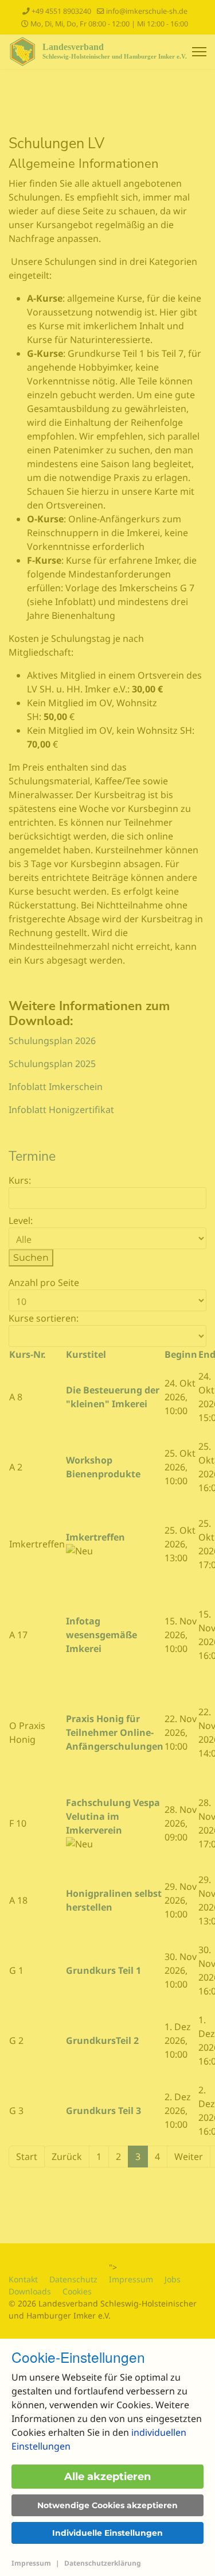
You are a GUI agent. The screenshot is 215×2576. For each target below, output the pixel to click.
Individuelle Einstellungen (107, 2533)
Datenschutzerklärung (103, 2563)
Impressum (31, 2563)
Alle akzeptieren (107, 2477)
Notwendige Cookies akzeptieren (107, 2505)
